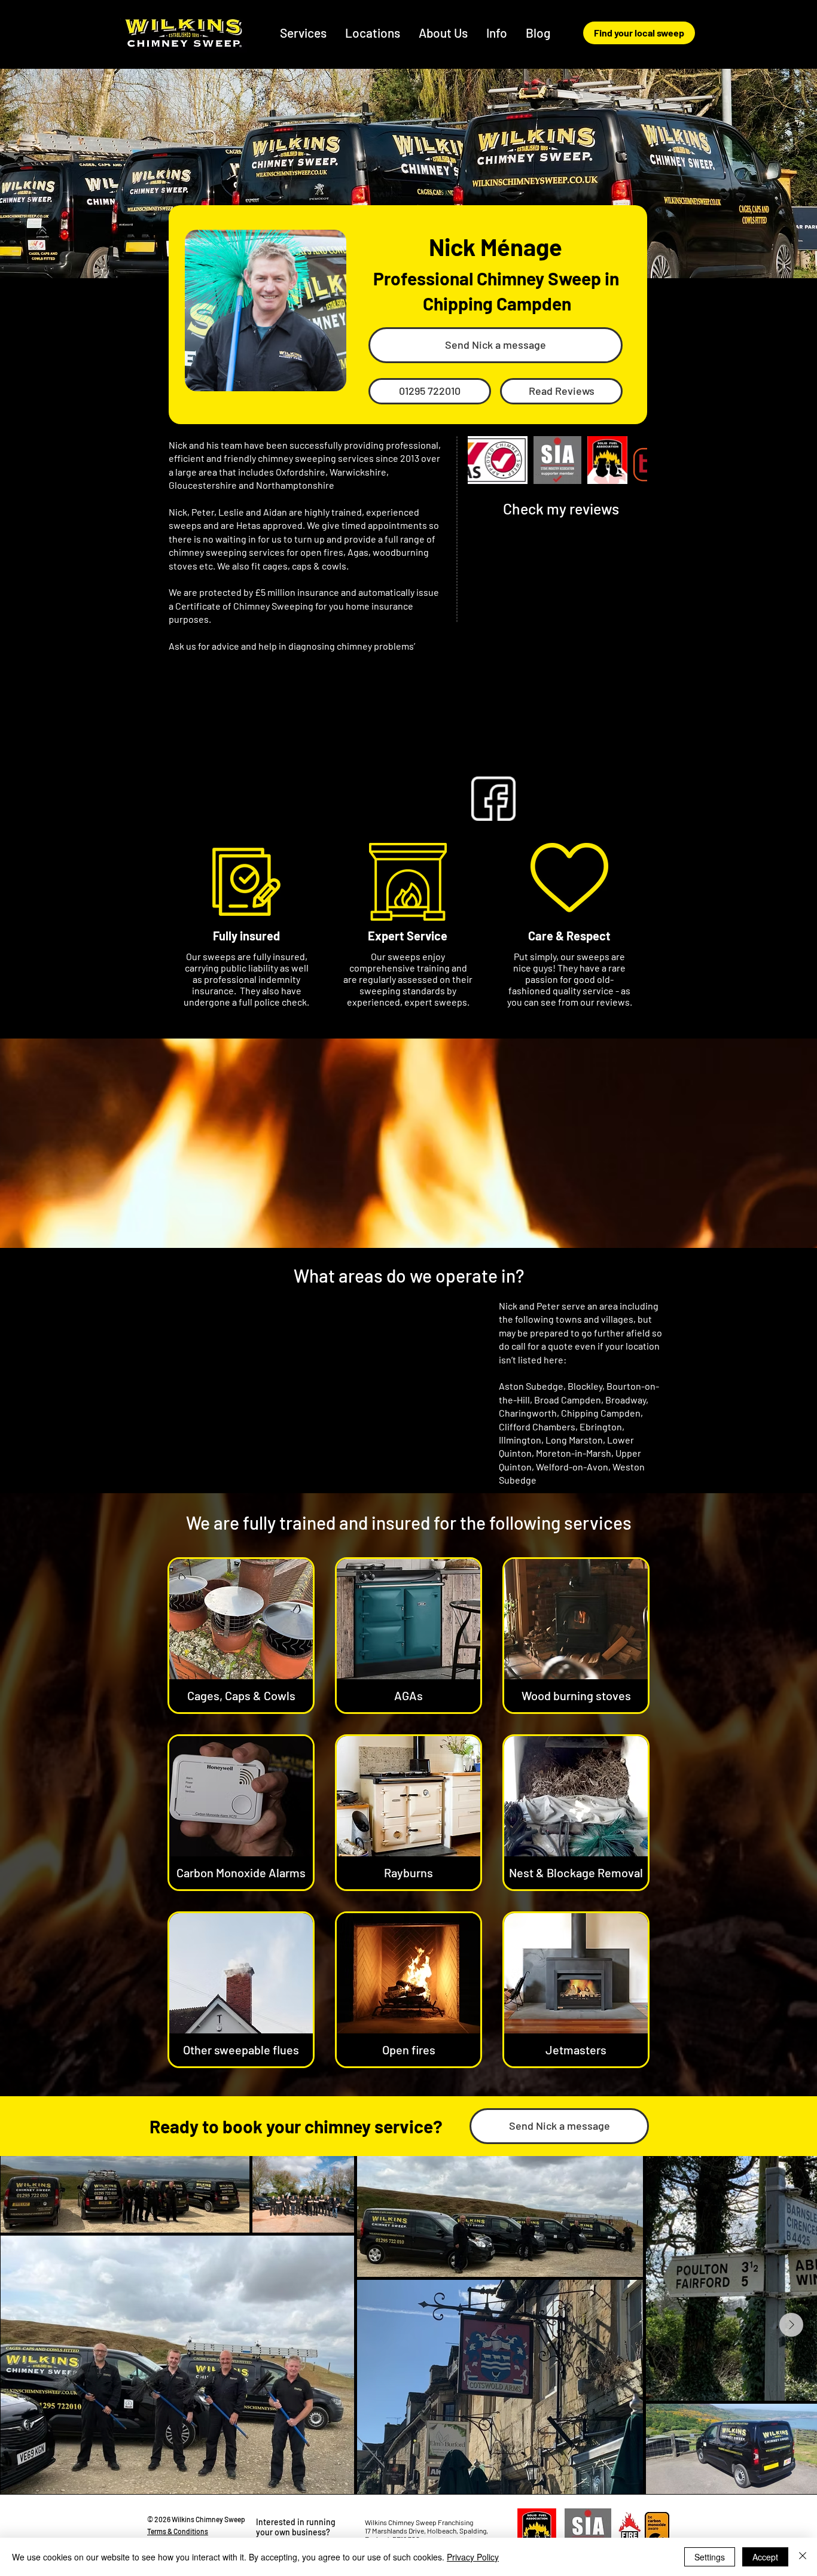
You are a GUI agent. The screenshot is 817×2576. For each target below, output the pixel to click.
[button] (373, 33)
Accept (765, 2557)
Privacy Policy (473, 2557)
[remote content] (561, 636)
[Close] (803, 2557)
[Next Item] (791, 2325)
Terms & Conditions (178, 2531)
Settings (710, 2557)
